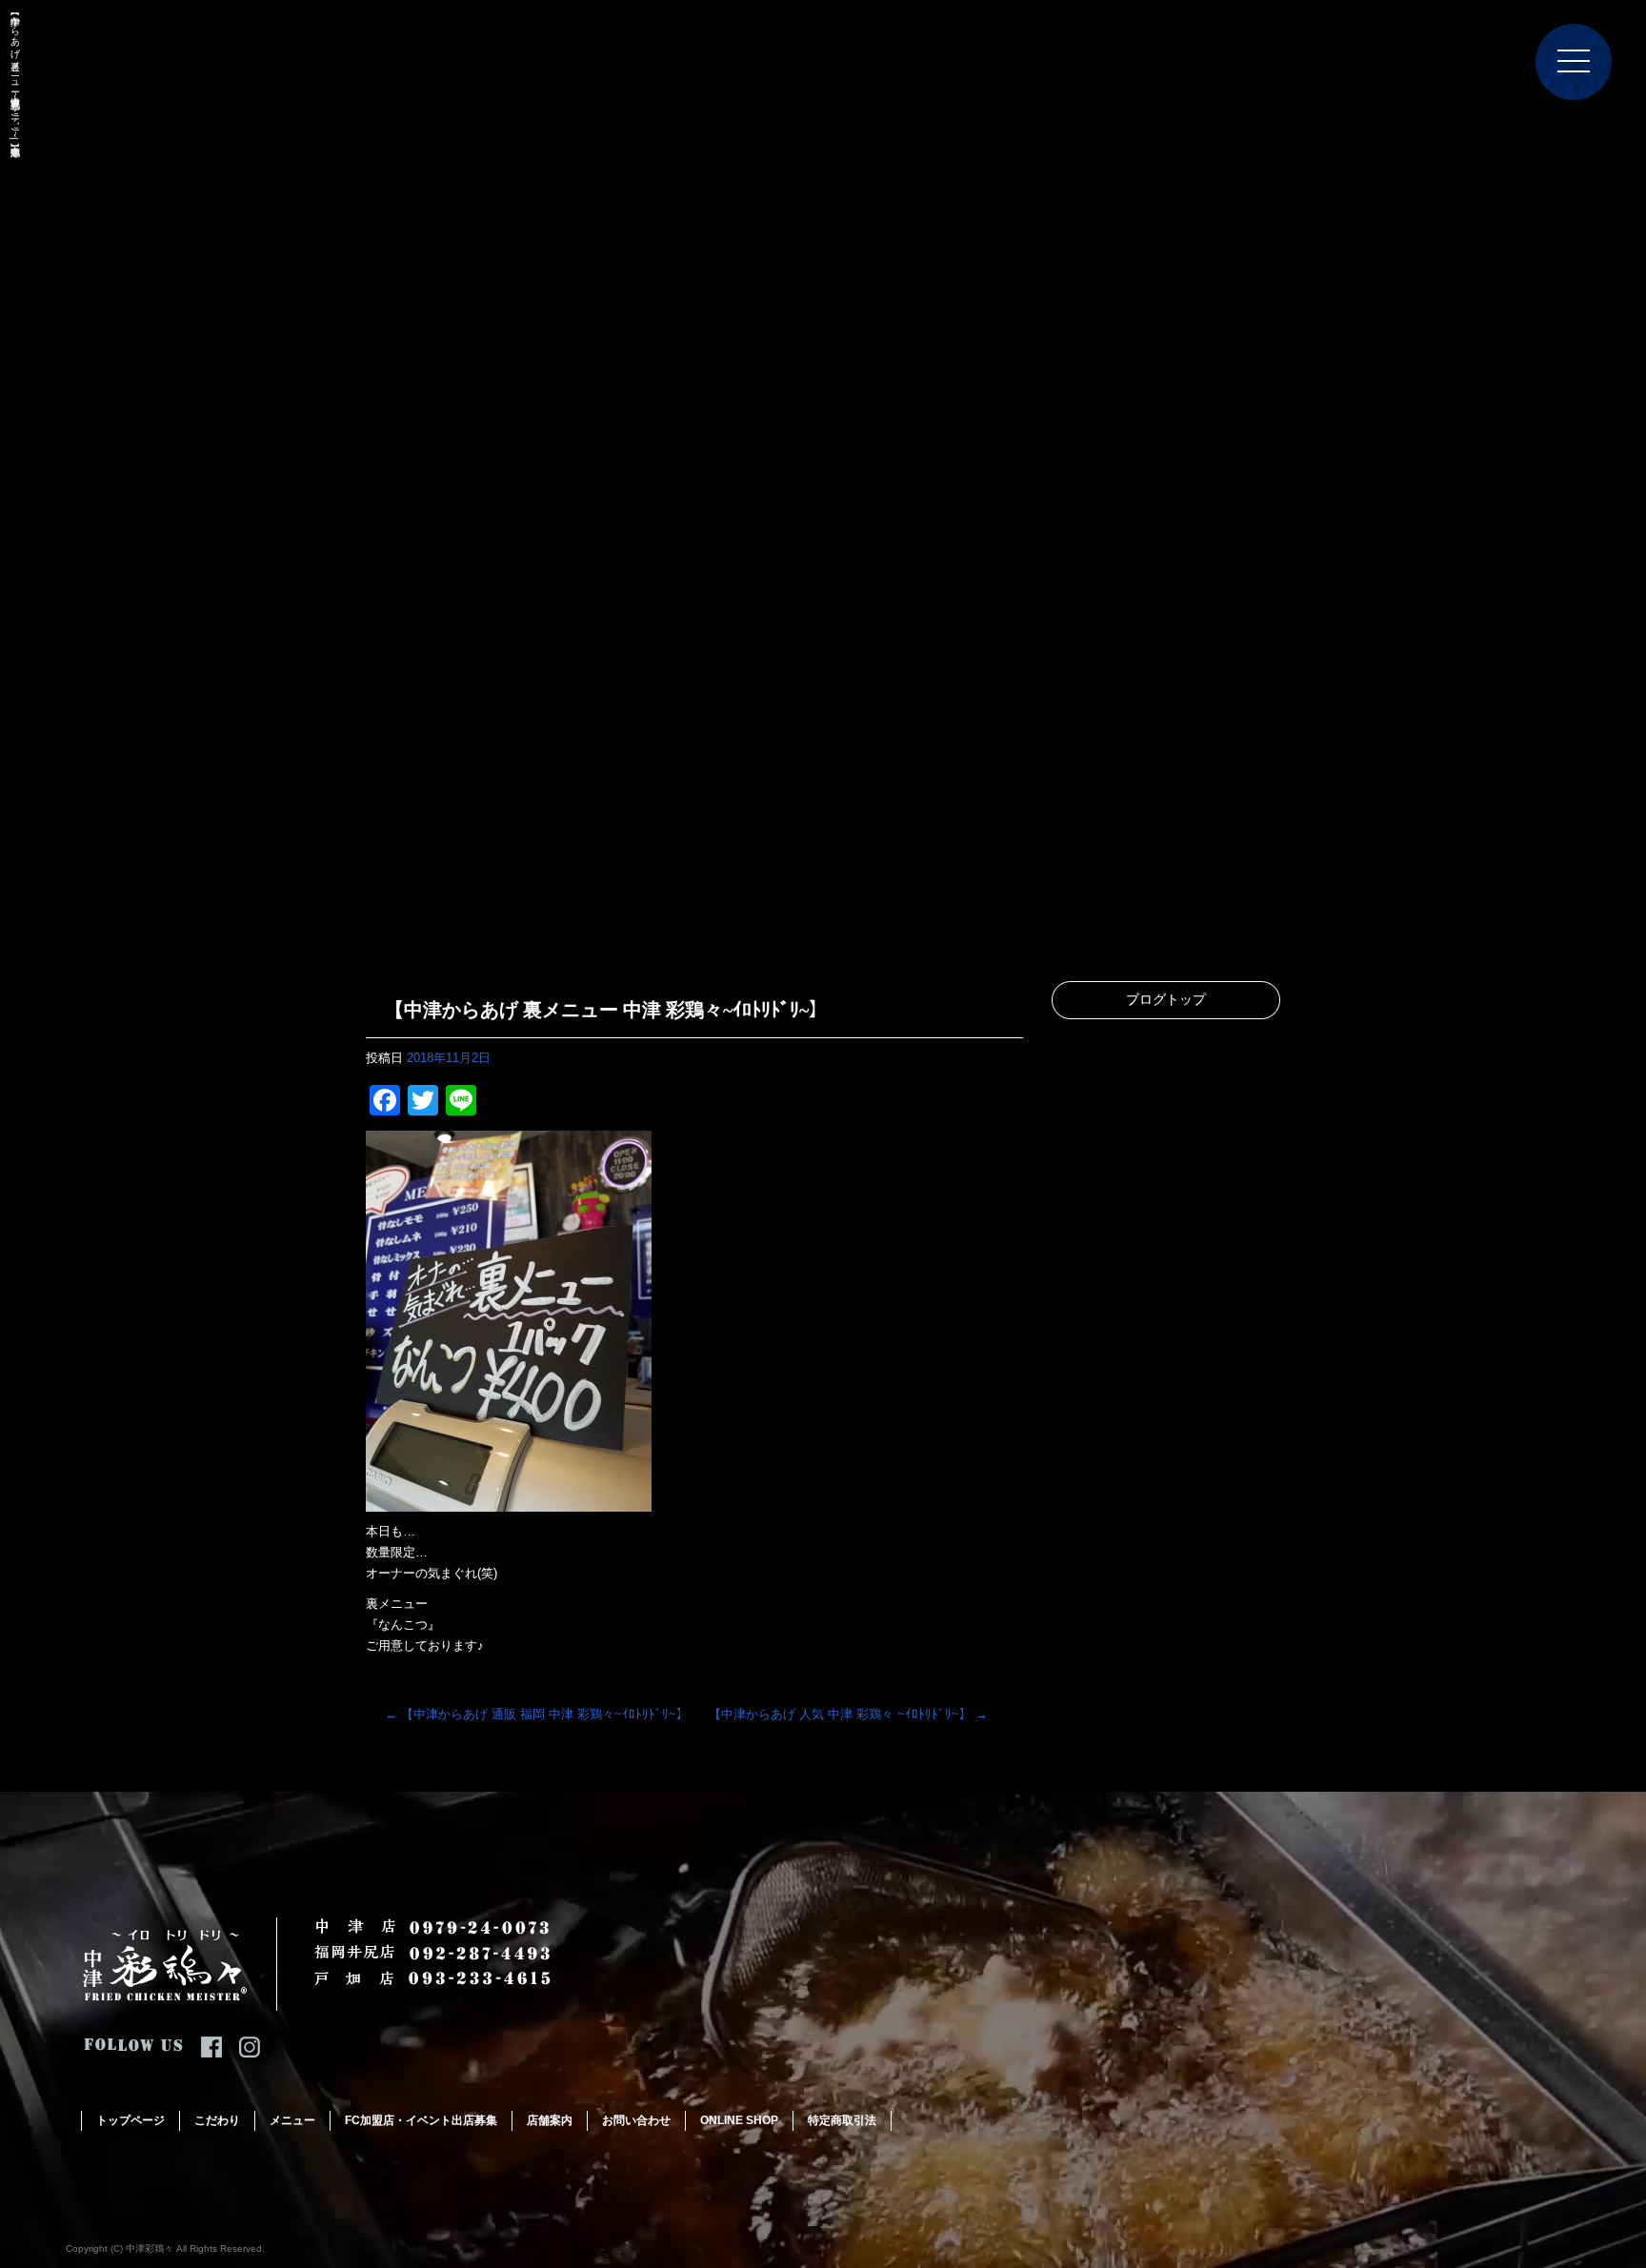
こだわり (217, 2120)
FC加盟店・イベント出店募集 (421, 2120)
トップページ (130, 2120)
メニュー (292, 2120)
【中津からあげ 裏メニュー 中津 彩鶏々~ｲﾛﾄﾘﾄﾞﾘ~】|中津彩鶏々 (15, 75)
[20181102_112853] (509, 1501)
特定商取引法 (842, 2120)
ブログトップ (1166, 1000)
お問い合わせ (636, 2120)
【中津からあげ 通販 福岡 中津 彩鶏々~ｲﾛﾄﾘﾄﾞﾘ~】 (537, 1714)
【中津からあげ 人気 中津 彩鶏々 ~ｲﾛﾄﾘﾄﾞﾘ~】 (848, 1714)
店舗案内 (550, 2120)
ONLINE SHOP (739, 2120)
